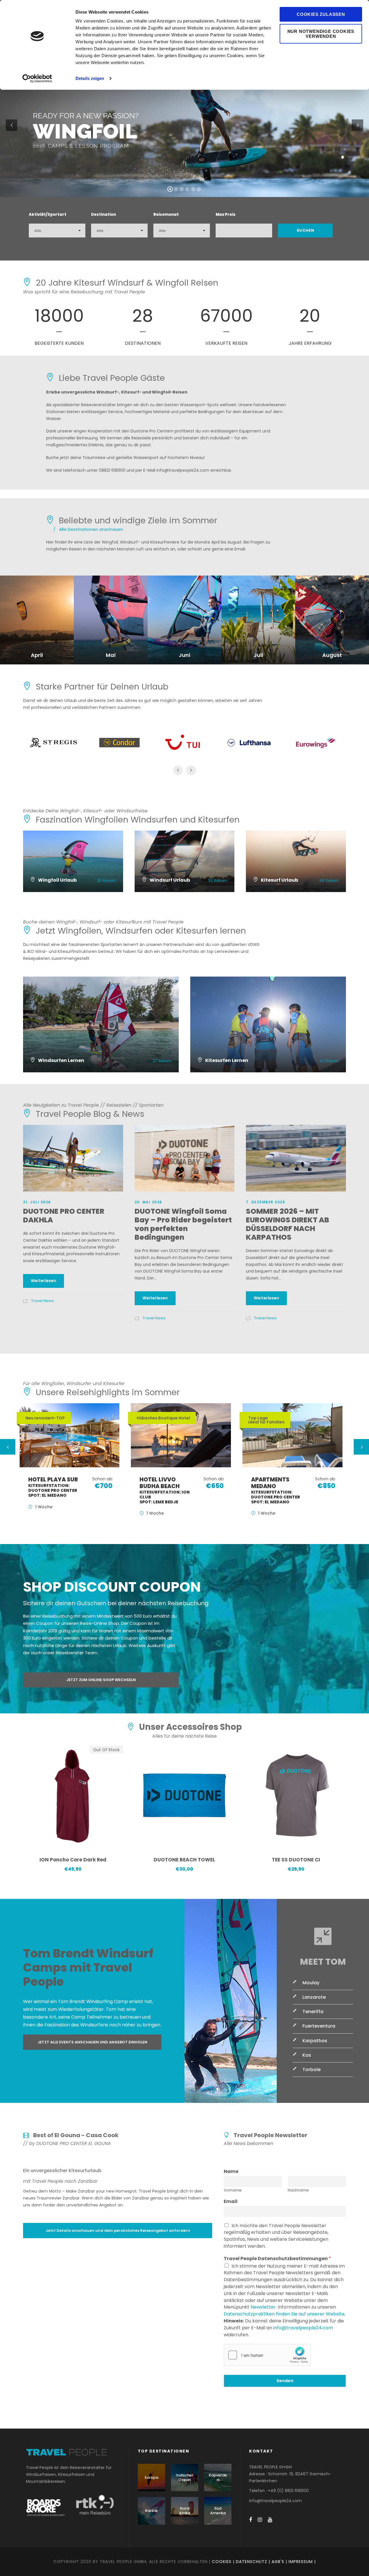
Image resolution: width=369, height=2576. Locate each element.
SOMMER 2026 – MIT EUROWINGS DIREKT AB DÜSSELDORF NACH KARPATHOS (288, 1224)
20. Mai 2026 (148, 1202)
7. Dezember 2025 (266, 1202)
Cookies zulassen (321, 14)
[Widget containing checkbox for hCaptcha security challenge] (267, 2355)
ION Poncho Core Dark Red (73, 1860)
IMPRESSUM (301, 2562)
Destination (103, 214)
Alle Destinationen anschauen (88, 529)
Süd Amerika (218, 2511)
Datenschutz (252, 2562)
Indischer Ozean (184, 2477)
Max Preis (226, 214)
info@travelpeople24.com (303, 2328)
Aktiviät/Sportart (48, 214)
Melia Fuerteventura (281, 1490)
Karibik (151, 2511)
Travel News (43, 1301)
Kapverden (218, 2477)
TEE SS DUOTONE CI (296, 1860)
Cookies (222, 2562)
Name (231, 2172)
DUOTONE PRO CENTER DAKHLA (64, 1216)
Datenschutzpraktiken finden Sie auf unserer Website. (285, 2314)
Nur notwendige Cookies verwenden (321, 34)
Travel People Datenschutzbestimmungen (277, 2259)
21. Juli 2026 (37, 1202)
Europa (151, 2477)
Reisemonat (166, 214)
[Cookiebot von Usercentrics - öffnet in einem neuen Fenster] (37, 78)
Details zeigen (90, 78)
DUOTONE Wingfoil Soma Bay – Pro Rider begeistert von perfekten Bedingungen (183, 1224)
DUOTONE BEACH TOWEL (184, 1860)
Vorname (233, 2190)
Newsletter (263, 2307)
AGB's (278, 2562)
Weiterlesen (44, 1281)
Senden (285, 2381)
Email (231, 2202)
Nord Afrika (185, 2511)
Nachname (298, 2190)
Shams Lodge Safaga (170, 1490)
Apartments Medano (56, 1490)
